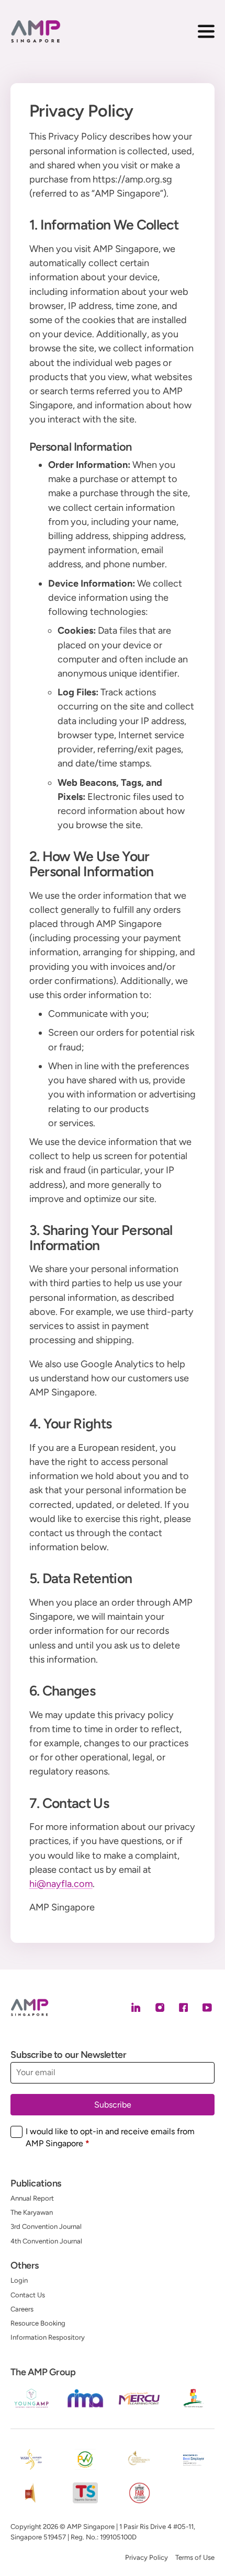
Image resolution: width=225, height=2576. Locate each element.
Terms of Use (195, 2557)
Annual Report (32, 2198)
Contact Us (28, 2295)
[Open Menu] (206, 31)
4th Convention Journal (46, 2241)
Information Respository (48, 2337)
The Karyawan (32, 2212)
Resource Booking (38, 2323)
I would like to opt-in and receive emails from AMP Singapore (110, 2137)
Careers (22, 2309)
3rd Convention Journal (46, 2226)
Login (19, 2280)
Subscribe (113, 2105)
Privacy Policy (147, 2557)
